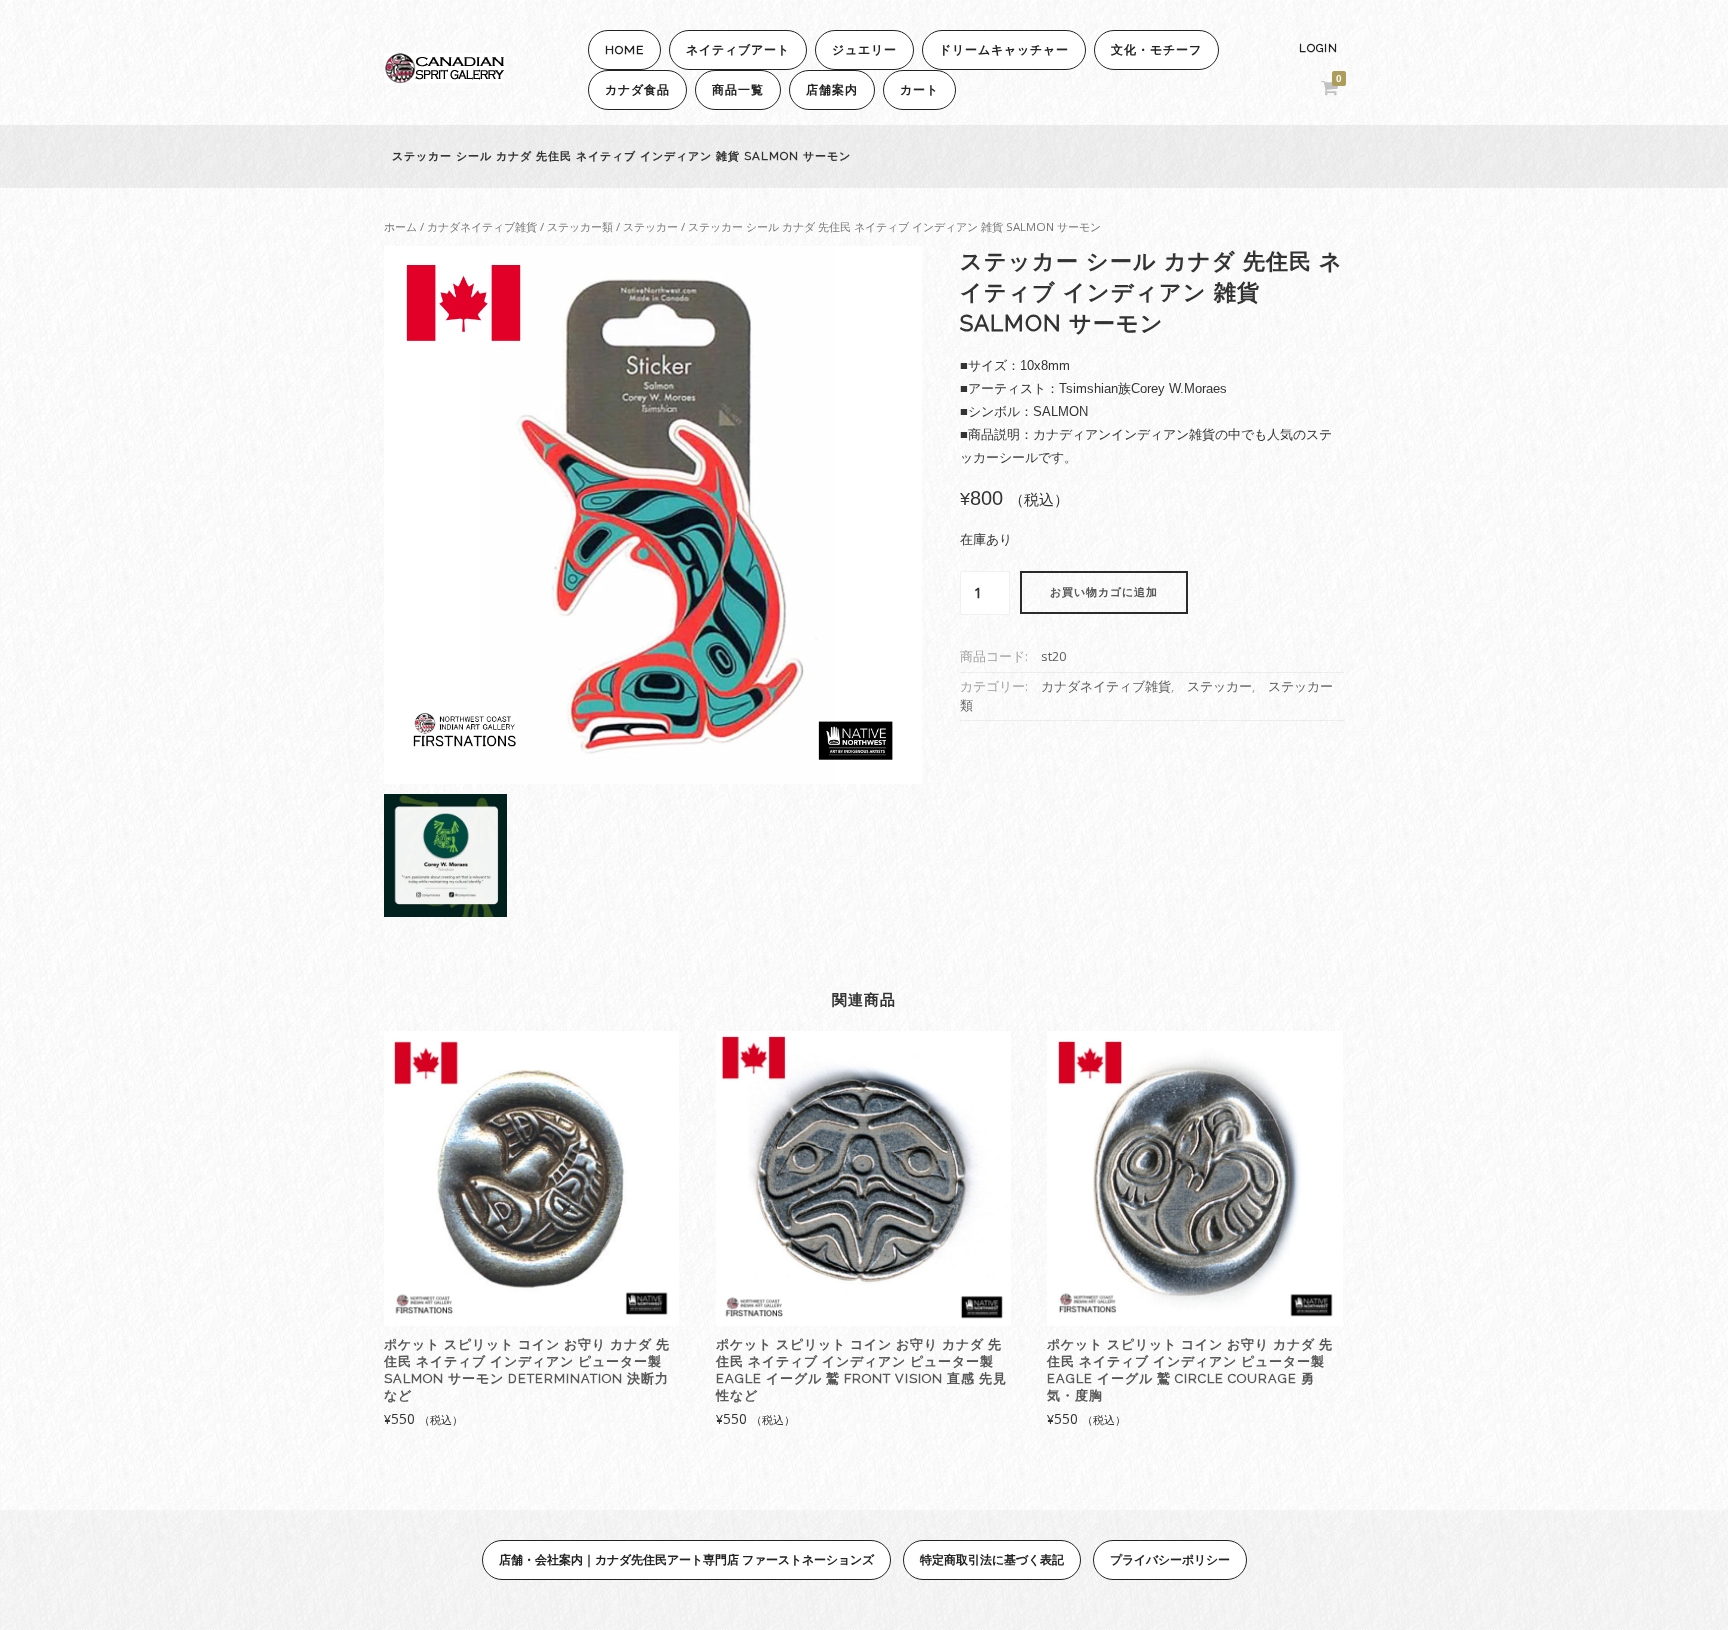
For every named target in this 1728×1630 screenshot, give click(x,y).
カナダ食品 (637, 90)
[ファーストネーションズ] (444, 77)
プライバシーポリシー (1170, 1559)
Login (1318, 48)
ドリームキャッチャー (1004, 50)
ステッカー (650, 226)
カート (919, 90)
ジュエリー (864, 50)
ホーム (400, 226)
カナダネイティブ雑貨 (482, 226)
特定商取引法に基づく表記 (992, 1559)
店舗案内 (832, 90)
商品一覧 (738, 90)
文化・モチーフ (1156, 50)
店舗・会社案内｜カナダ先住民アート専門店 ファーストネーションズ (686, 1559)
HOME (624, 50)
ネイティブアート (738, 50)
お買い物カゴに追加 (1104, 592)
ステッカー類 (580, 226)
